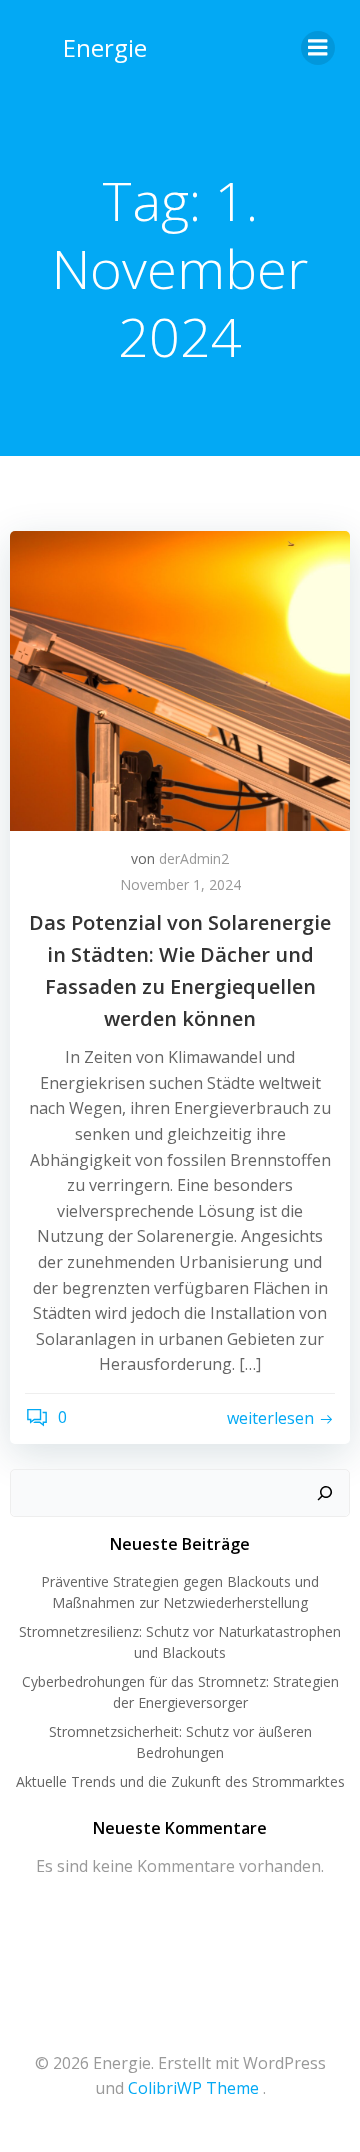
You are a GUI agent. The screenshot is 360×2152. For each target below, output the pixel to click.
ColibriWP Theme (193, 2088)
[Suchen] (325, 1493)
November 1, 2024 (180, 884)
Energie (105, 47)
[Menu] (318, 48)
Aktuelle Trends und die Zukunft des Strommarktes (180, 1781)
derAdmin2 (194, 858)
